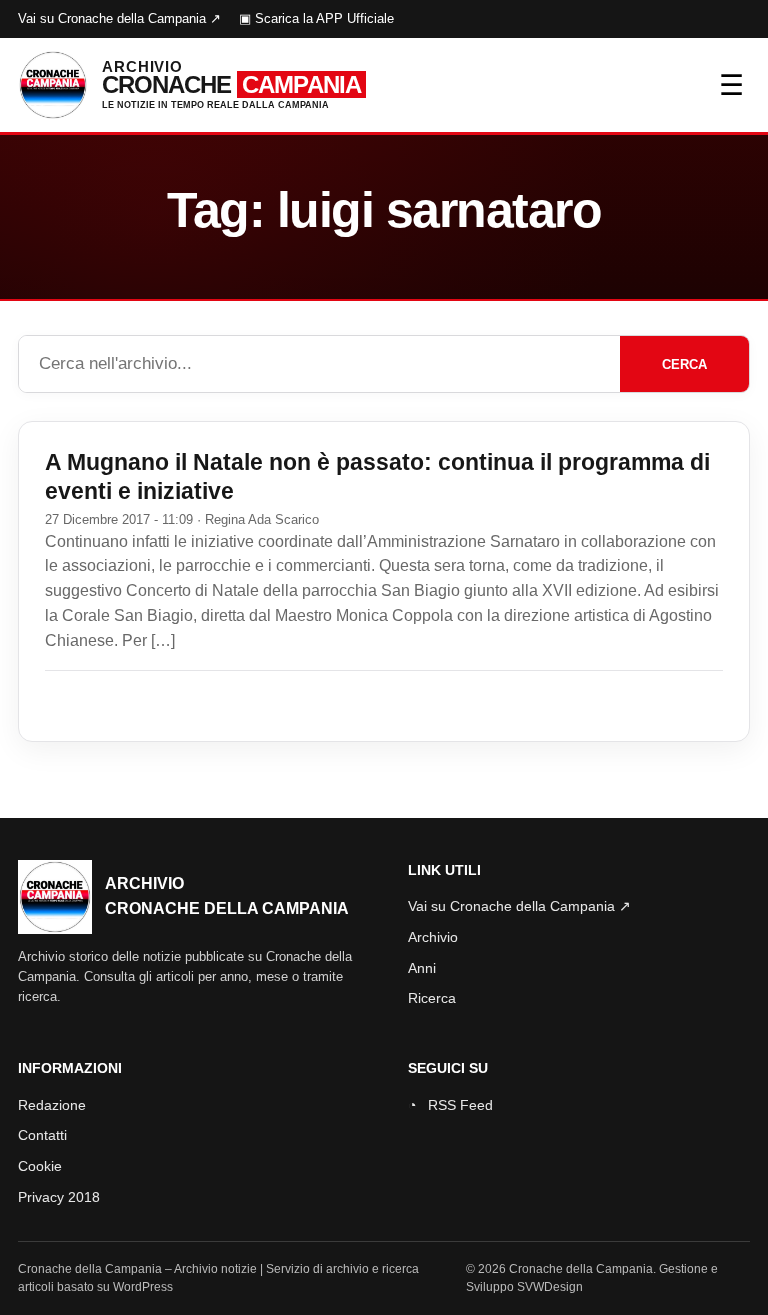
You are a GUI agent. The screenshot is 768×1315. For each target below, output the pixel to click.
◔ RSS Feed (450, 1105)
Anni (422, 968)
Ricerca (432, 998)
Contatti (42, 1135)
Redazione (52, 1105)
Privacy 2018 (59, 1197)
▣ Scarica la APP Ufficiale (316, 18)
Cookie (40, 1166)
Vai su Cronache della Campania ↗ (119, 18)
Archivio (433, 937)
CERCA (684, 364)
